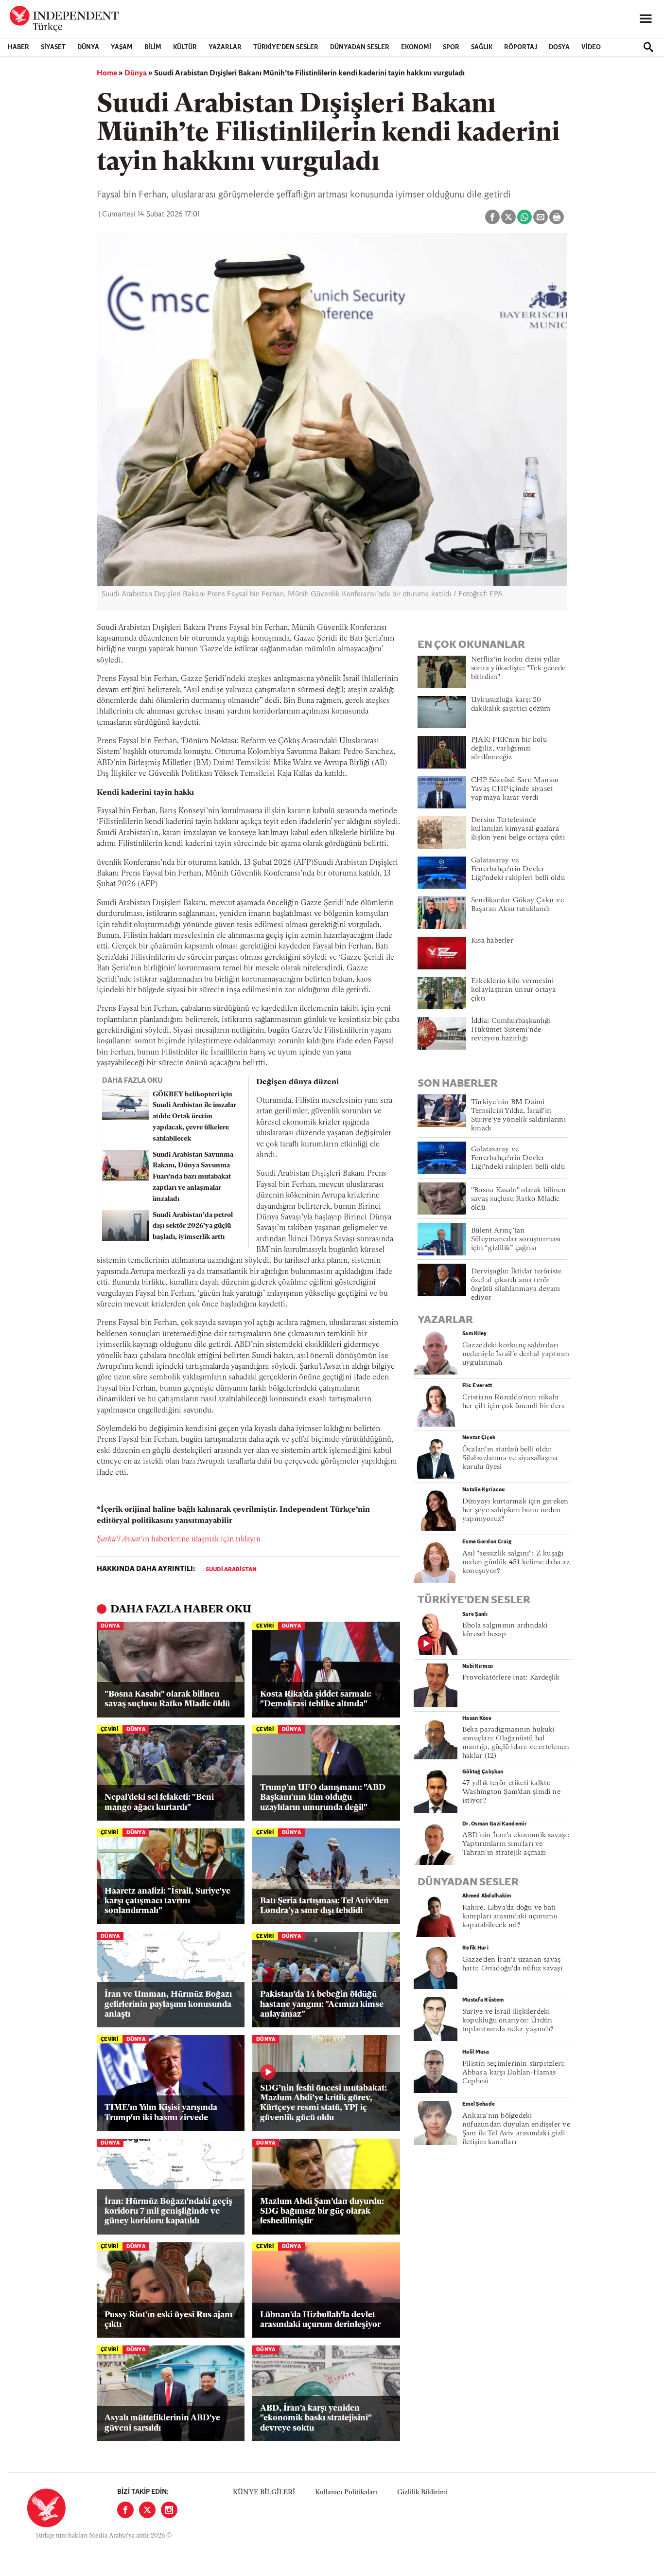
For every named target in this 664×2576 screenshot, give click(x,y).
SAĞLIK (482, 47)
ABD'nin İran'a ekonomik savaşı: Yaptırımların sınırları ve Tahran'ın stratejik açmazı (516, 1844)
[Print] (557, 217)
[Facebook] (125, 2510)
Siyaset (53, 47)
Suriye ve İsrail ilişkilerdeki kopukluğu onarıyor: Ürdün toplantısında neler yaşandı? (508, 2021)
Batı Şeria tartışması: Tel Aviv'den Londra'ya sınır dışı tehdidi (324, 1906)
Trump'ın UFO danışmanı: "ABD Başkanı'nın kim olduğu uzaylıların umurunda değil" (323, 1798)
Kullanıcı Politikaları (346, 2493)
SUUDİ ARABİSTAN (231, 1570)
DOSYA (559, 47)
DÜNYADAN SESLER (360, 47)
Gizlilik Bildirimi (422, 2493)
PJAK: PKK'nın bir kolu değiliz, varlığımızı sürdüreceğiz (509, 749)
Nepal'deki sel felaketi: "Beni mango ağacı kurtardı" (159, 1802)
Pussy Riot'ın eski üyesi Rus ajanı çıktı (168, 2320)
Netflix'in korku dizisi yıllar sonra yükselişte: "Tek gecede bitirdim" (518, 669)
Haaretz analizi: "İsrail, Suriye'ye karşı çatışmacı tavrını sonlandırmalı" (167, 1901)
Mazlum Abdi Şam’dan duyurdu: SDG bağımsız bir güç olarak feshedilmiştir (322, 2212)
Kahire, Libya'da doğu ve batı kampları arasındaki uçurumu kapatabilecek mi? (510, 1917)
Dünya (88, 47)
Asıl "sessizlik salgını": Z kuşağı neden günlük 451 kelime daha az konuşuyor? (516, 1563)
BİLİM (153, 47)
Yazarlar (225, 47)
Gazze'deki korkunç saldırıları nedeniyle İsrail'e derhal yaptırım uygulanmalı (516, 1354)
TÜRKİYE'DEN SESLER (286, 47)
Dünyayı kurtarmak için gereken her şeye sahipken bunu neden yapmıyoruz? (515, 1511)
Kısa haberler (492, 941)
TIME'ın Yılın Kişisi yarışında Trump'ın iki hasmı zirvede (161, 2113)
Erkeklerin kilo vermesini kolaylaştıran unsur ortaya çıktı (514, 990)
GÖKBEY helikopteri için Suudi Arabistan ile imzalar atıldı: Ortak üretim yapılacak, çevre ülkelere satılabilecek (194, 1117)
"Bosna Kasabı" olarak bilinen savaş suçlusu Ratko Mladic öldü (167, 1699)
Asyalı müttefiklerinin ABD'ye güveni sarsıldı (162, 2423)
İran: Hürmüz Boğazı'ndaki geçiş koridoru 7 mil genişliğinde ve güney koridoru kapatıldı (168, 2212)
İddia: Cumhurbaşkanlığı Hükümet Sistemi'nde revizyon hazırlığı (511, 1030)
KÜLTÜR (185, 47)
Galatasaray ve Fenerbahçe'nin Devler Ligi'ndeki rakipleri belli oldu (518, 869)
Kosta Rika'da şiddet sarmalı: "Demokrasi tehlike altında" (316, 1699)
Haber (18, 47)
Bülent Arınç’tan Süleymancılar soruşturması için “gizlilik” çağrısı (516, 1240)
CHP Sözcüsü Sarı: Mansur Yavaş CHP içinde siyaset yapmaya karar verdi (515, 789)
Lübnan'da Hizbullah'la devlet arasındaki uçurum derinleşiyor (320, 2320)
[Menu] (646, 19)
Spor (451, 47)
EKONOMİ (416, 47)
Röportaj (521, 47)
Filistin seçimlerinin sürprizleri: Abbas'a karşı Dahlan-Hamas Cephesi (514, 2073)
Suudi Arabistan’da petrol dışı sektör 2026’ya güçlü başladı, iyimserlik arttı (193, 1226)
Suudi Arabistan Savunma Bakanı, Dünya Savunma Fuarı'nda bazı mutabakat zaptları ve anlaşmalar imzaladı (193, 1177)
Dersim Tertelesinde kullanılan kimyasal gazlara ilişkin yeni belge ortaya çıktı (518, 829)
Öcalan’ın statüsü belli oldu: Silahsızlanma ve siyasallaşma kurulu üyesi (510, 1458)
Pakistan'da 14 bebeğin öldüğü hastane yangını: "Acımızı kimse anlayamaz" (322, 2004)
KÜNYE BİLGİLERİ (264, 2493)
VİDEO (591, 47)
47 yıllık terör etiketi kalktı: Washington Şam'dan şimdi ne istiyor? (511, 1792)
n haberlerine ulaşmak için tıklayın (179, 1539)
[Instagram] (169, 2510)
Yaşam (122, 47)
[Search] (648, 47)
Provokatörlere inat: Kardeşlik (511, 1678)
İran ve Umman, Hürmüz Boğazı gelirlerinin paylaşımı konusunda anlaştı (168, 2004)
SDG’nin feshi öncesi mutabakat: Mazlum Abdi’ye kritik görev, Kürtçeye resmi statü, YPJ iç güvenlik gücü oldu (323, 2103)
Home (107, 73)
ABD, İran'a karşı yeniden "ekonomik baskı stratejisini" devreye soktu (316, 2418)
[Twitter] (147, 2510)
